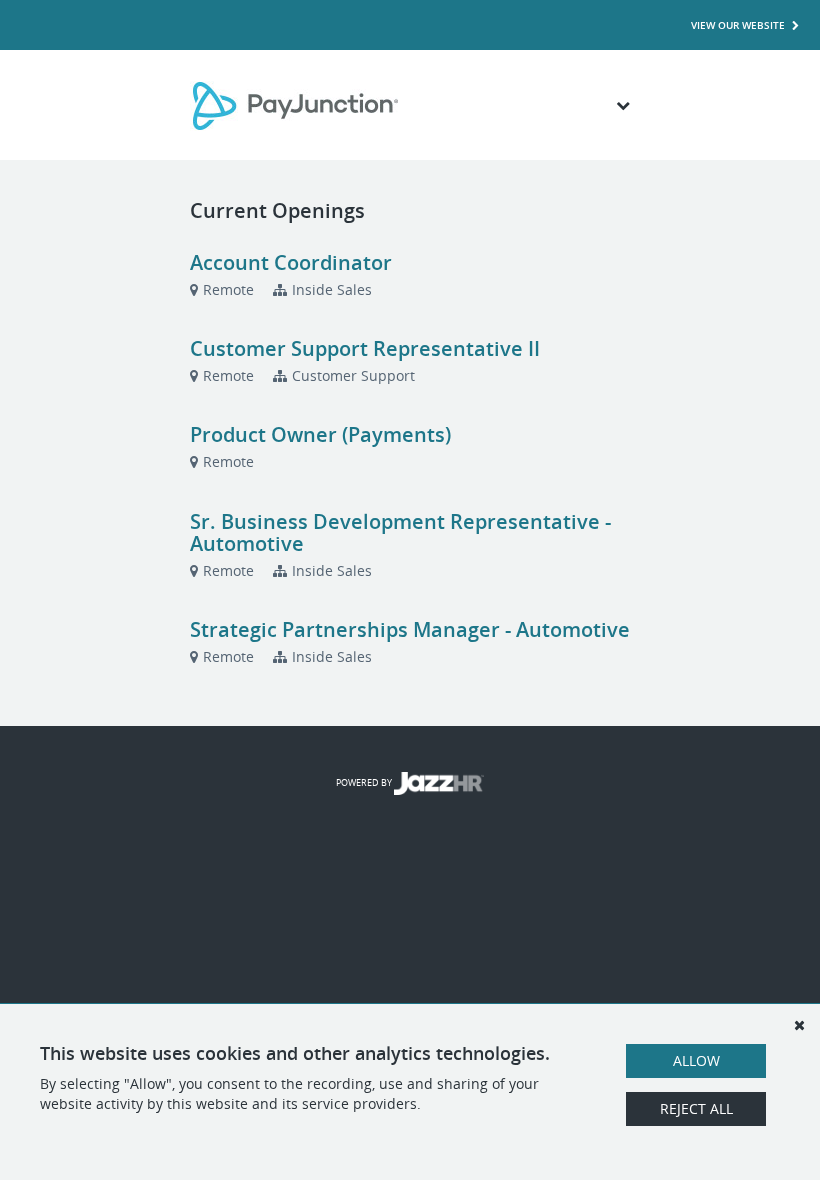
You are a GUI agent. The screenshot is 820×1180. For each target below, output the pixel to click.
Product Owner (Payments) (320, 434)
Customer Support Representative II (365, 348)
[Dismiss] (799, 1025)
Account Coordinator (291, 262)
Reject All (696, 1108)
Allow (696, 1060)
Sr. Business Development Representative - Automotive (400, 532)
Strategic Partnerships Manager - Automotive (410, 629)
